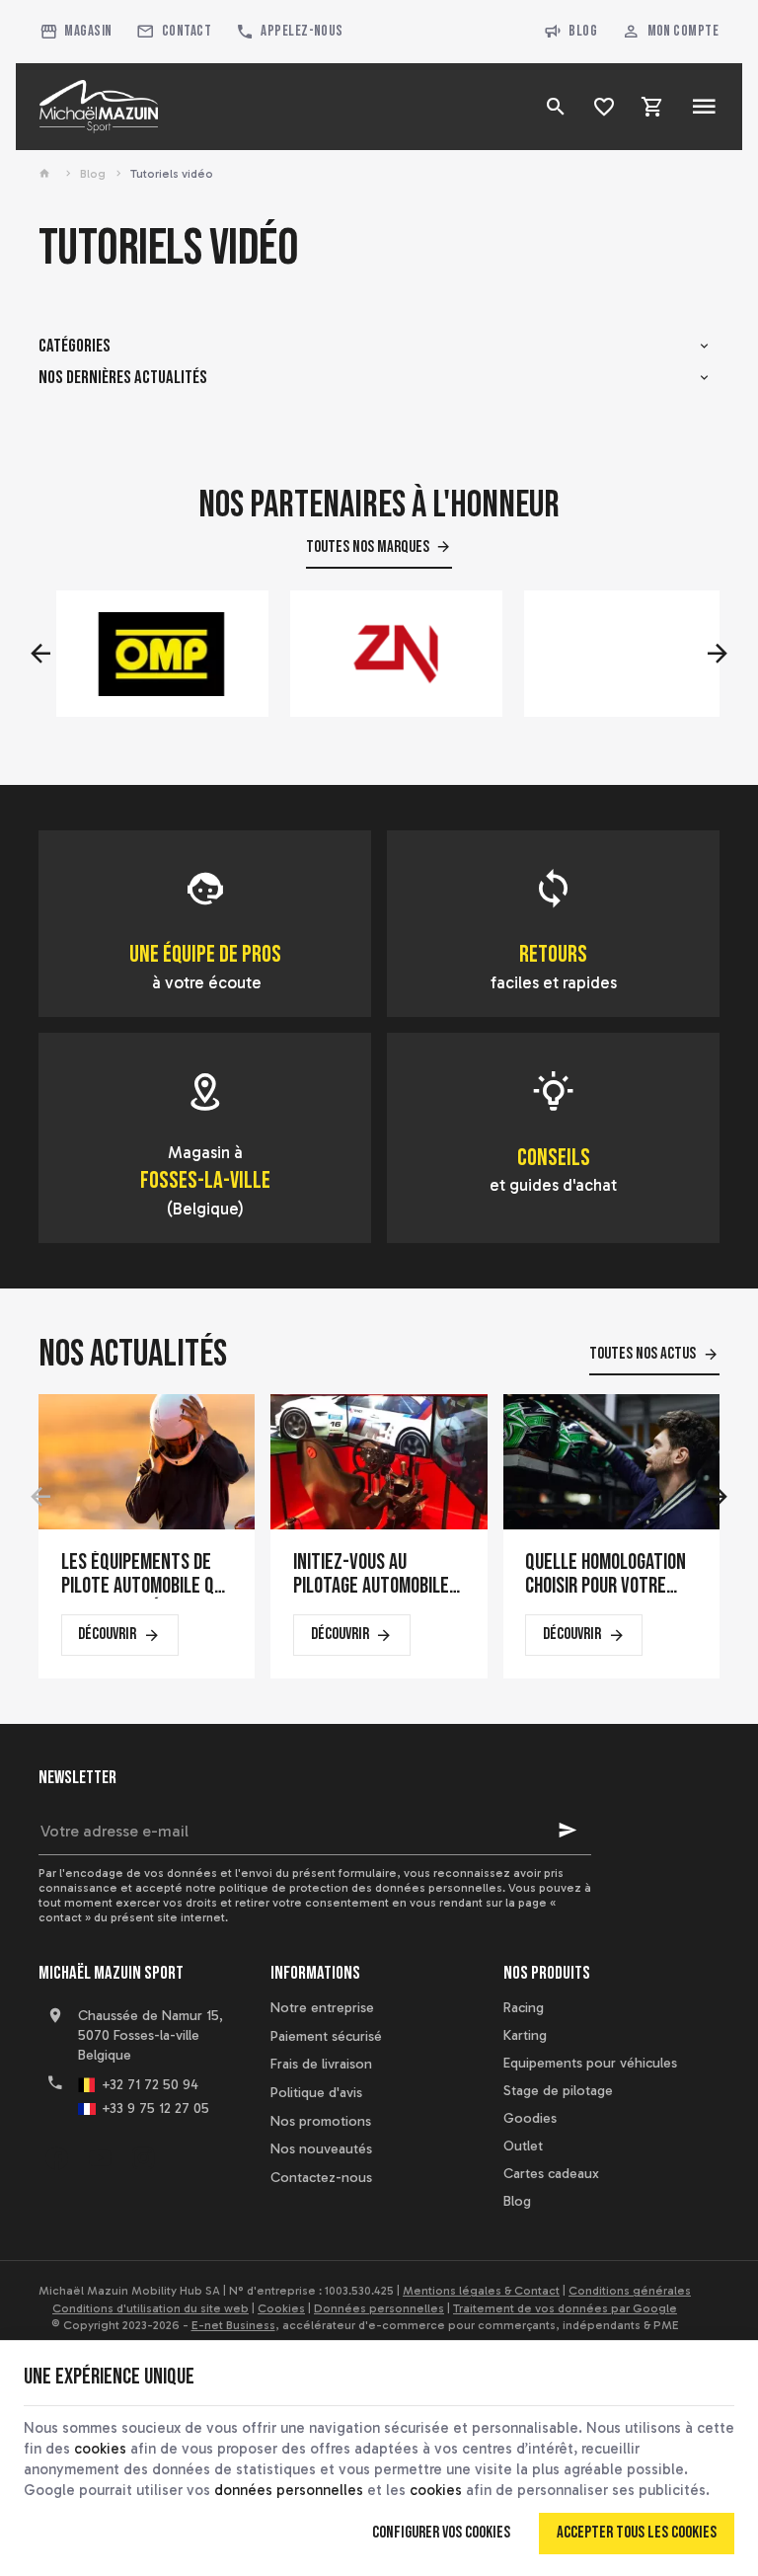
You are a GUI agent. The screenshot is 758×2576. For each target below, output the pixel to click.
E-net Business (233, 2325)
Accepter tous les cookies (637, 2533)
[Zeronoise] (378, 654)
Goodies (530, 2118)
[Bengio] (612, 654)
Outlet (523, 2146)
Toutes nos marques (368, 547)
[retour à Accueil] (47, 174)
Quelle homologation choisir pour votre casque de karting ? (606, 1575)
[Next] (718, 654)
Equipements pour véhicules (590, 2063)
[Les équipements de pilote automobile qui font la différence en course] (147, 1461)
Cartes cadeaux (551, 2174)
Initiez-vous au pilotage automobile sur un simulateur (371, 1575)
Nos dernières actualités (123, 378)
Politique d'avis (316, 2093)
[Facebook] (56, 2158)
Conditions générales (630, 2291)
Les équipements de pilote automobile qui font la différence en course (145, 1575)
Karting (525, 2035)
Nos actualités (133, 1354)
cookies (100, 2449)
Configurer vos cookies (441, 2533)
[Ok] (568, 1831)
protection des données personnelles (396, 1888)
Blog (583, 31)
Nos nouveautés (321, 2149)
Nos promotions (321, 2121)
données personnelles (289, 2490)
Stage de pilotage (558, 2091)
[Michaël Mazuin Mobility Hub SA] (99, 107)
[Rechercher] (556, 107)
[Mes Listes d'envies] (605, 107)
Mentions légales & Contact (481, 2291)
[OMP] (144, 654)
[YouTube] (100, 2158)
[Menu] (704, 107)
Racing (524, 2008)
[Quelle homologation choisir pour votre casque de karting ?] (611, 1461)
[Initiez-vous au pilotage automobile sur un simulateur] (379, 1461)
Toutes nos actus (643, 1354)
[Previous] (40, 654)
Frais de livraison (321, 2064)
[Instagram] (143, 2158)
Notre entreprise (322, 2008)
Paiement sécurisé (326, 2036)
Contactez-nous (321, 2178)
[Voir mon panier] (653, 107)
